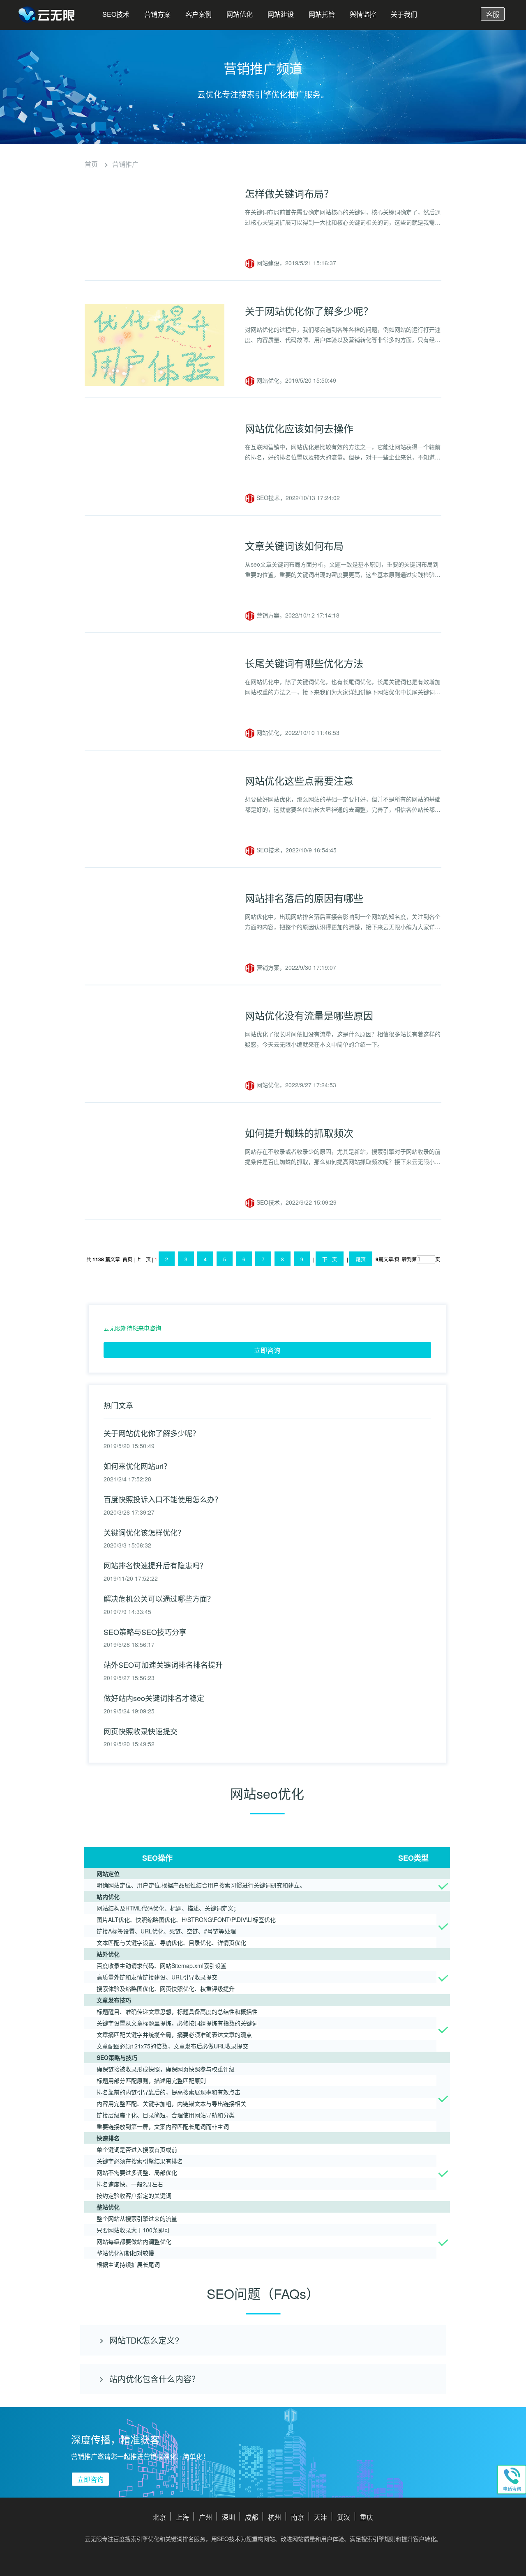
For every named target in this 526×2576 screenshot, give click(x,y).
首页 (91, 164)
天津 (321, 2517)
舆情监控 (363, 14)
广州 (205, 2517)
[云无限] (47, 16)
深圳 (228, 2517)
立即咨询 (267, 1350)
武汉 (344, 2517)
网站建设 (281, 14)
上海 (182, 2517)
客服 (493, 14)
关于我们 (404, 14)
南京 (298, 2517)
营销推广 (125, 164)
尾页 (361, 1259)
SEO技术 (116, 14)
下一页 (330, 1259)
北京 (159, 2517)
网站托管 (322, 14)
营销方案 (157, 14)
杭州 (275, 2517)
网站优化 (240, 14)
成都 (251, 2517)
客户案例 (198, 14)
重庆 (367, 2517)
